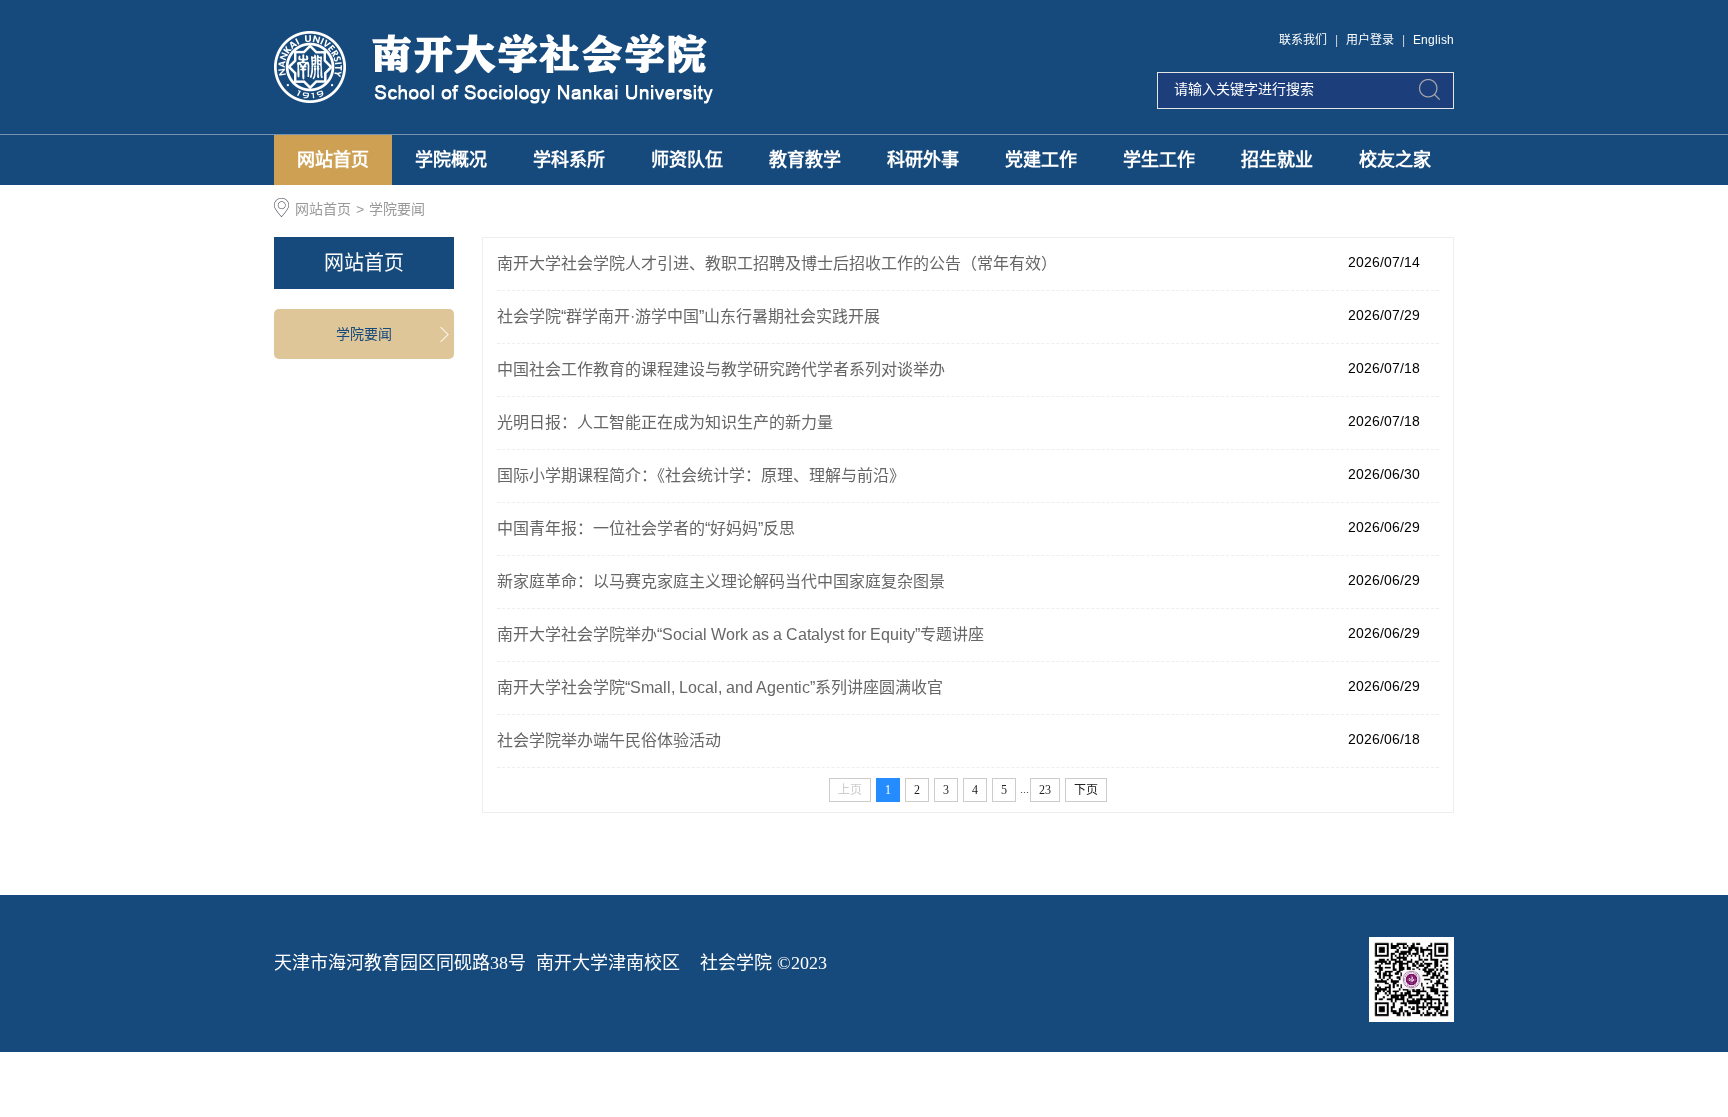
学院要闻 (397, 209)
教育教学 (805, 160)
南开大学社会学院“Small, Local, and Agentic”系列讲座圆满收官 (720, 687)
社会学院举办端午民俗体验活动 (609, 740)
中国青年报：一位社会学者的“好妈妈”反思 (646, 528)
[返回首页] (495, 67)
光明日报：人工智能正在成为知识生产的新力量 (665, 422)
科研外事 (923, 160)
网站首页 (333, 160)
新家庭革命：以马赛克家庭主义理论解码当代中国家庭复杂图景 (721, 581)
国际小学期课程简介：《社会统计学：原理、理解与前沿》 (701, 475)
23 (1045, 790)
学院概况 (451, 160)
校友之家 (1395, 160)
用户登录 (1370, 40)
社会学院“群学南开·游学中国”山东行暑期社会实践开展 (688, 316)
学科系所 (569, 160)
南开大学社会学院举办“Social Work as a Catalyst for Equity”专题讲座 (740, 634)
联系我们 (1303, 40)
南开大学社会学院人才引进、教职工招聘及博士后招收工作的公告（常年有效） (777, 263)
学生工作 (1159, 160)
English (1433, 40)
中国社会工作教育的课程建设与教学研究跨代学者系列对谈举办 (721, 369)
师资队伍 (687, 160)
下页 (1086, 790)
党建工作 (1041, 160)
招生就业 (1277, 160)
